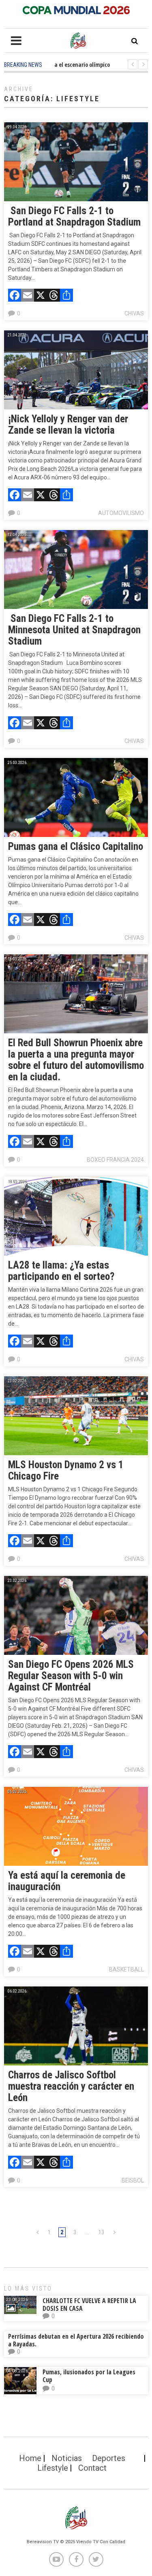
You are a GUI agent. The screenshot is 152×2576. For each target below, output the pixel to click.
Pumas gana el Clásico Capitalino (76, 846)
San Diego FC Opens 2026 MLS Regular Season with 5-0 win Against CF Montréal (71, 1676)
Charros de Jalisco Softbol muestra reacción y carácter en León (71, 2086)
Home (30, 2458)
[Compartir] (66, 296)
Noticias (67, 2458)
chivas (134, 313)
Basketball (126, 1969)
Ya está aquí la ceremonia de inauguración (67, 1881)
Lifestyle (53, 2468)
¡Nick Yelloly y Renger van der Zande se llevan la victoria (68, 425)
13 (101, 2232)
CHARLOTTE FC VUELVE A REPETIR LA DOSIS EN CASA (89, 2305)
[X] (41, 296)
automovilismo (121, 513)
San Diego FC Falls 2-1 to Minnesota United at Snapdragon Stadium (74, 630)
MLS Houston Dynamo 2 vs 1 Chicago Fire (66, 1470)
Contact (92, 2468)
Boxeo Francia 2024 (115, 1160)
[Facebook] (15, 296)
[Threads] (54, 296)
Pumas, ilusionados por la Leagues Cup (89, 2376)
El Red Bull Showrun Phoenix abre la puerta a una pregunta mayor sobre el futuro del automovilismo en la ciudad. (76, 1060)
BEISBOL (133, 2180)
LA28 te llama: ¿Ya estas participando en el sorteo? (61, 1271)
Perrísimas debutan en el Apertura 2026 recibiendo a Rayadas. (76, 2340)
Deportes (109, 2458)
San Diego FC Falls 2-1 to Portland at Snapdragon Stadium (74, 216)
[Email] (28, 296)
